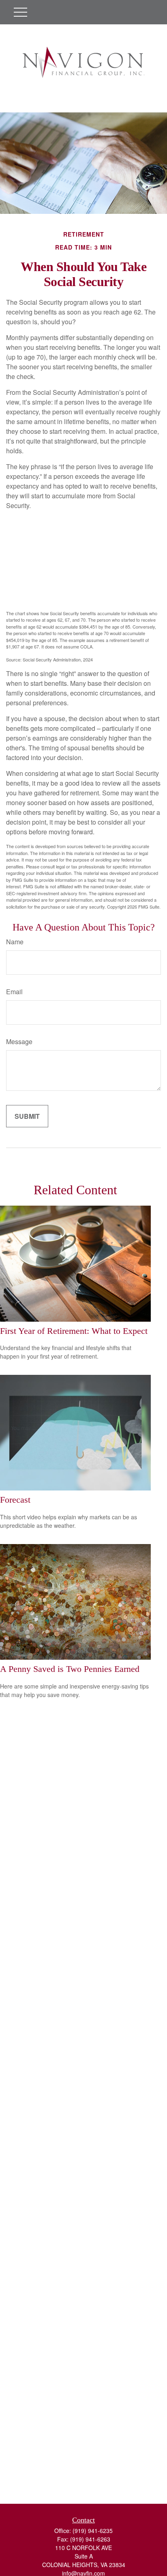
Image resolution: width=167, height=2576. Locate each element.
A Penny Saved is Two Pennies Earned (70, 1669)
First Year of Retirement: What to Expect (74, 1331)
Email (14, 992)
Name (15, 942)
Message (19, 1041)
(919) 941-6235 (93, 2531)
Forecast (15, 1500)
